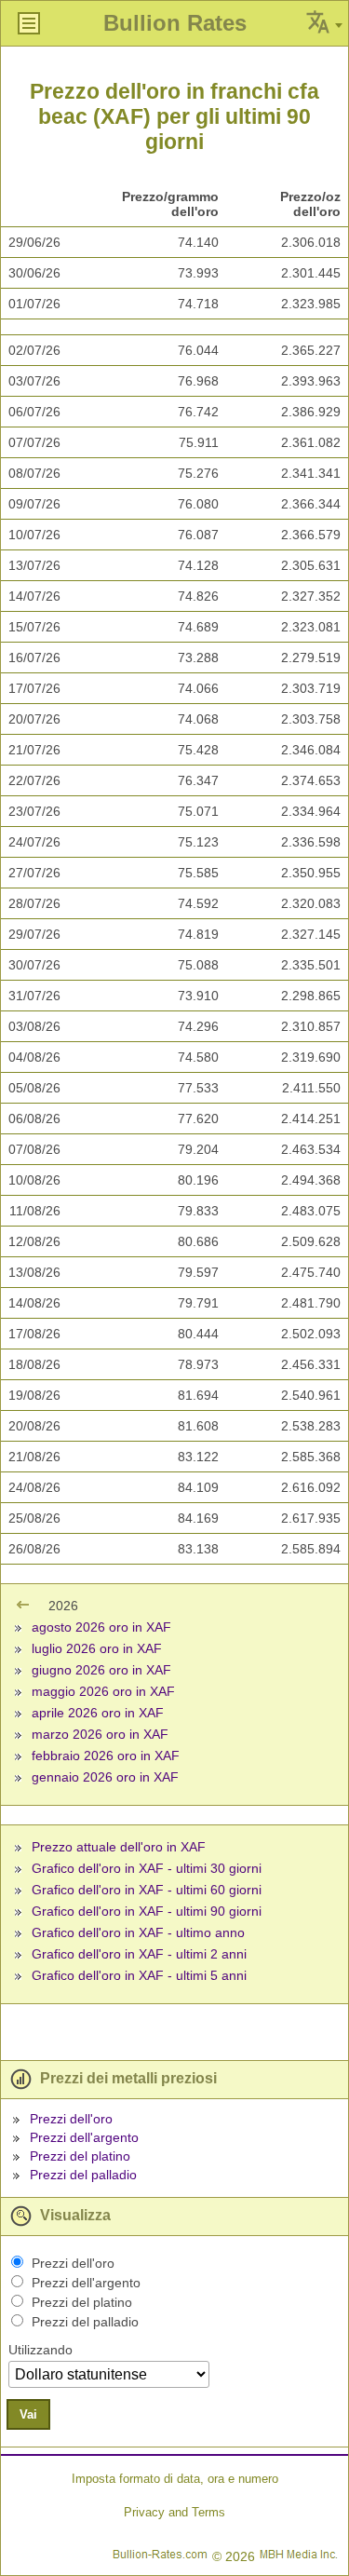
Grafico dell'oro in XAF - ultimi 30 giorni (147, 1868)
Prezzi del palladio (83, 2175)
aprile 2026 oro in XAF (98, 1713)
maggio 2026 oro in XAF (103, 1691)
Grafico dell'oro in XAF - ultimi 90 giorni (147, 1911)
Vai (28, 2414)
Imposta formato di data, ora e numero (175, 2479)
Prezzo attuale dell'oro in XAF (119, 1847)
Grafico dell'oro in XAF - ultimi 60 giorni (147, 1890)
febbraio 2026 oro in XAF (106, 1756)
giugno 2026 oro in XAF (101, 1670)
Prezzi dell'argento (84, 2137)
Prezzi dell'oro (71, 2119)
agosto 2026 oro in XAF (101, 1627)
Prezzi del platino (80, 2156)
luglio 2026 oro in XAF (97, 1648)
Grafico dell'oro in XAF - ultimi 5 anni (139, 1975)
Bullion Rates (175, 23)
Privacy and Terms (174, 2512)
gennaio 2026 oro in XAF (105, 1777)
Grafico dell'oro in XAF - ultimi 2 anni (139, 1954)
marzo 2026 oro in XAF (100, 1734)
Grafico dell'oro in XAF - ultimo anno (138, 1932)
